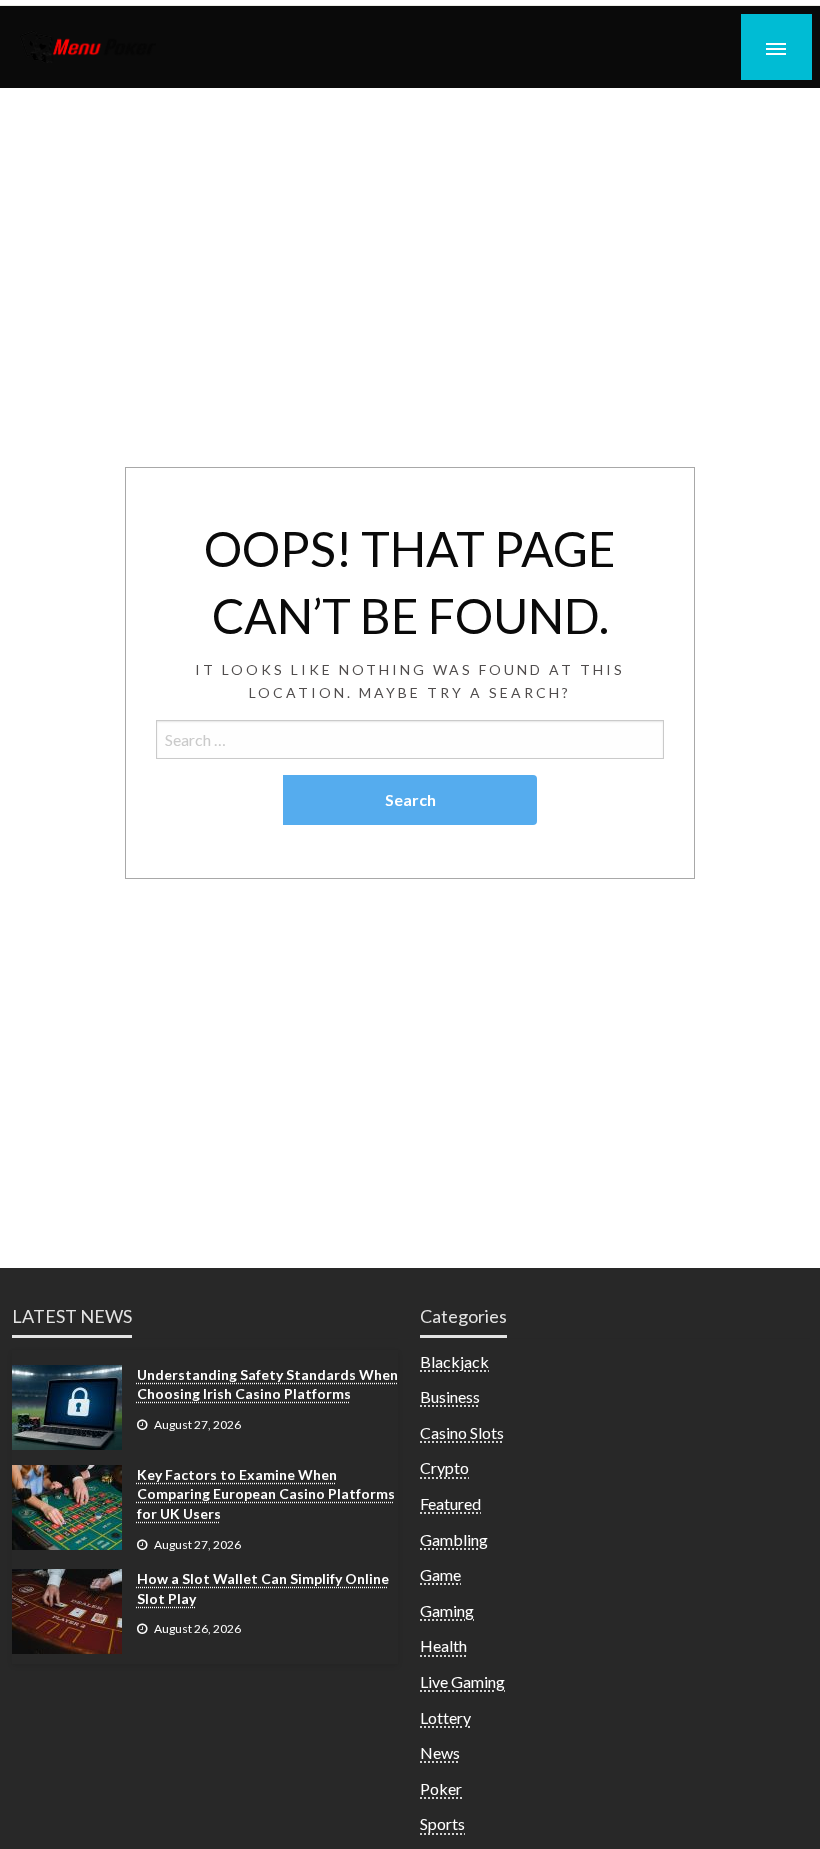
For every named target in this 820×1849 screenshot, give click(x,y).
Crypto (444, 1467)
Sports (442, 1823)
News (440, 1752)
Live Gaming (462, 1681)
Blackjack (454, 1361)
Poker (441, 1788)
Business (450, 1396)
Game (440, 1574)
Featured (450, 1503)
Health (443, 1645)
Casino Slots (462, 1432)
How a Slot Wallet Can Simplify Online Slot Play (263, 1588)
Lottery (445, 1717)
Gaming (447, 1610)
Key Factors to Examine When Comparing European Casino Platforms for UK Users (266, 1494)
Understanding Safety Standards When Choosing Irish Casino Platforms (267, 1384)
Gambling (454, 1539)
